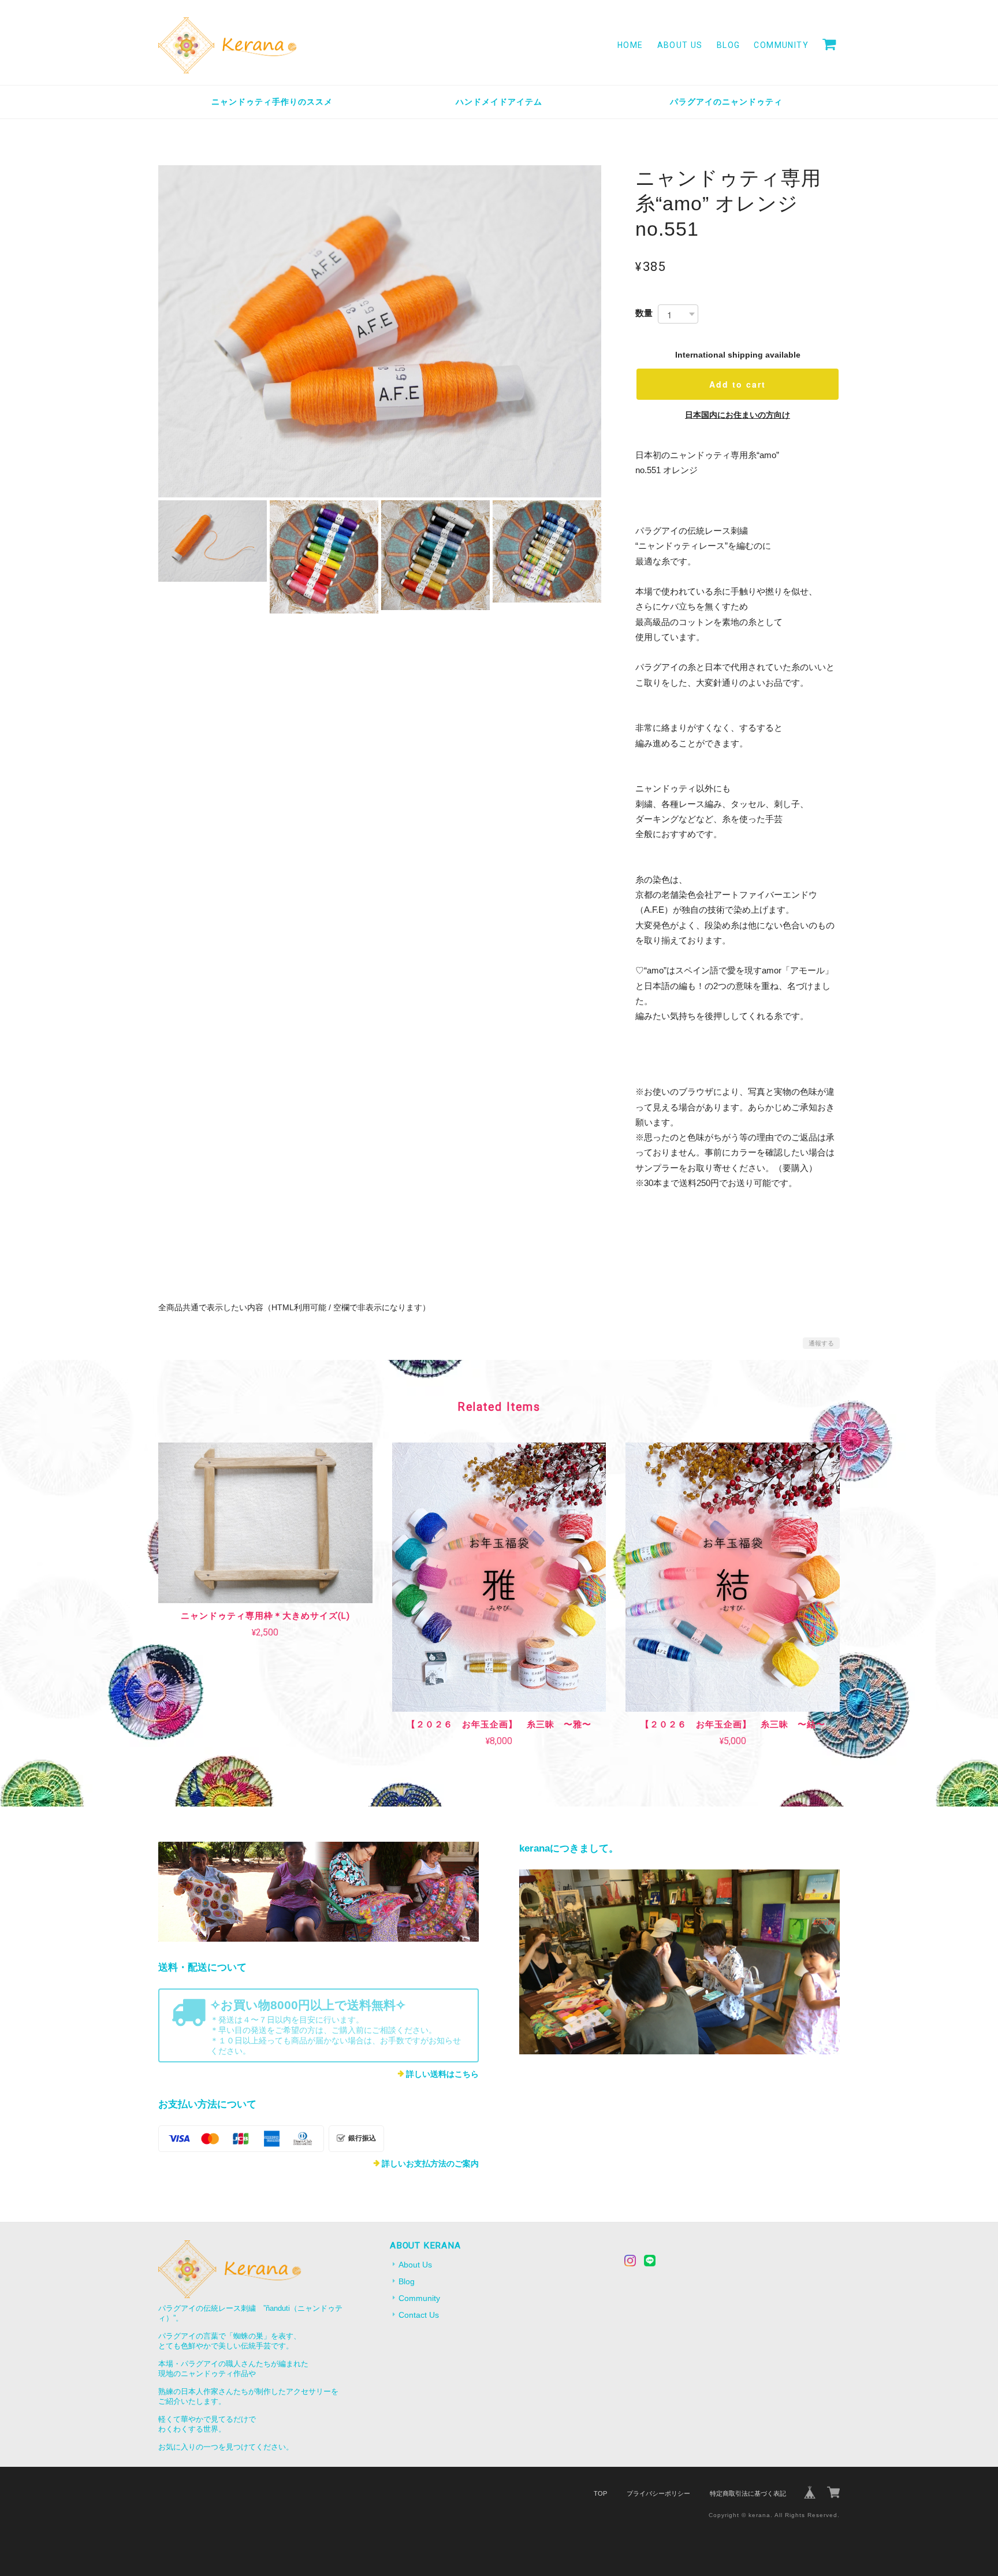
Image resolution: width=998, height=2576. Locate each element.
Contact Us (419, 2315)
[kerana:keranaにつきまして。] (679, 1962)
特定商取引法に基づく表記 (748, 2493)
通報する (821, 1343)
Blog (729, 45)
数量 (644, 313)
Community (781, 45)
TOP (600, 2493)
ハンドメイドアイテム (499, 102)
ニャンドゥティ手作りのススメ (272, 102)
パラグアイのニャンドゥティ (726, 102)
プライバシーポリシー (658, 2493)
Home (630, 45)
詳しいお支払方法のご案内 (430, 2164)
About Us (680, 45)
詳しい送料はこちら (442, 2074)
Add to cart (738, 384)
